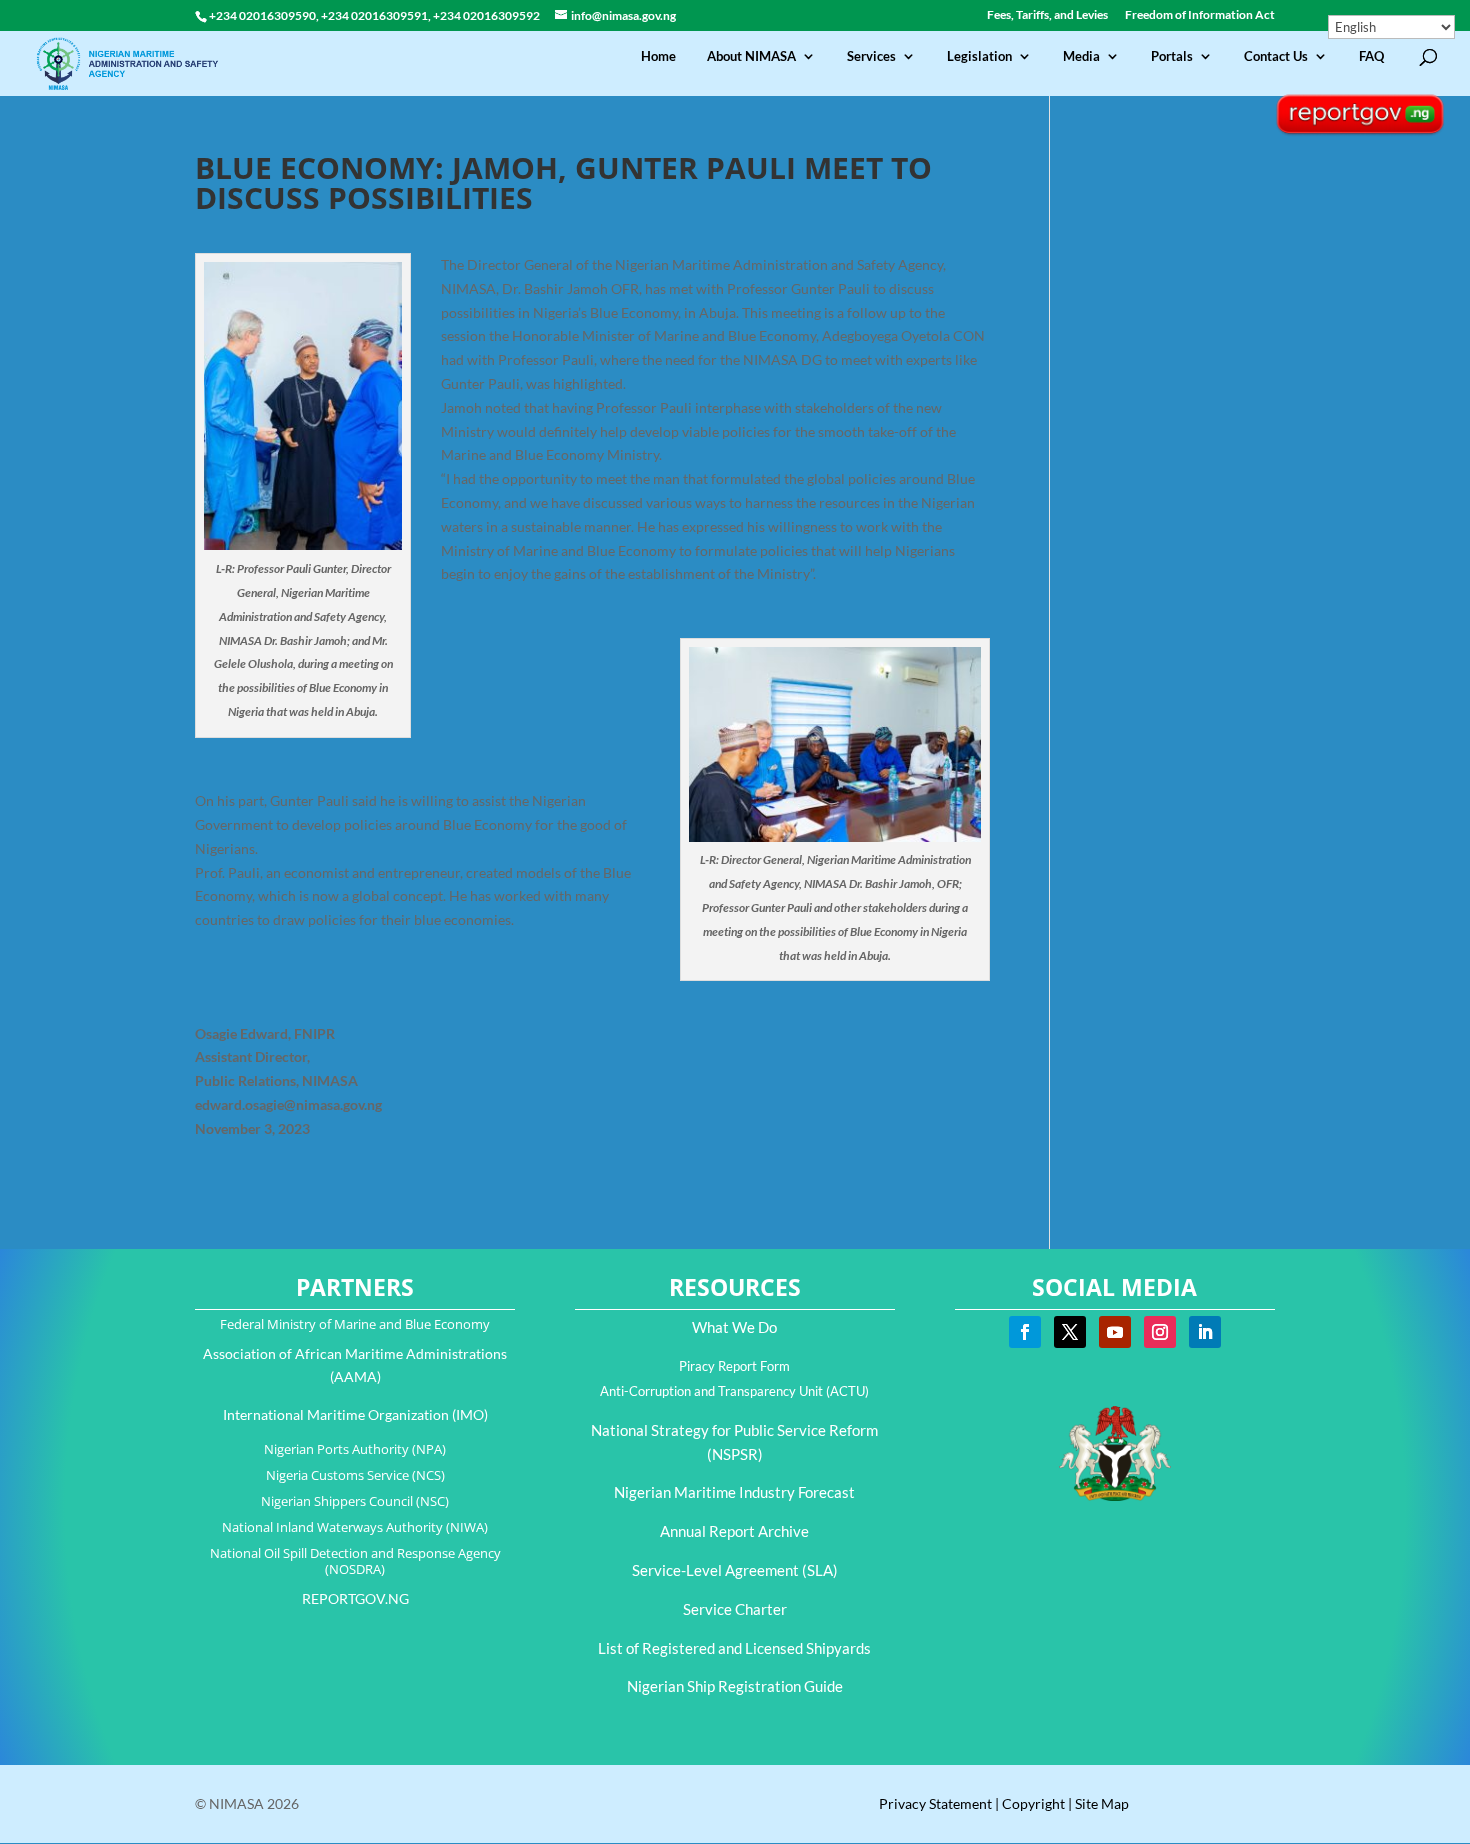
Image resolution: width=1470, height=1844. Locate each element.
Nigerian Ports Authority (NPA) (355, 1449)
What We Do (734, 1327)
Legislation (979, 56)
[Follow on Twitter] (1070, 1332)
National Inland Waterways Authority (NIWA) (355, 1527)
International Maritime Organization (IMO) (355, 1414)
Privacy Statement (935, 1803)
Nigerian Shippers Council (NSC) (355, 1501)
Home (658, 56)
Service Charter (735, 1609)
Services (871, 56)
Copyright (1033, 1803)
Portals (1172, 56)
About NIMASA (751, 56)
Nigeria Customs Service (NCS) (355, 1475)
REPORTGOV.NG (355, 1598)
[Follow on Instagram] (1160, 1332)
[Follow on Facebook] (1025, 1332)
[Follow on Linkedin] (1205, 1332)
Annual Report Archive (734, 1531)
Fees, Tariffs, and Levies (1047, 15)
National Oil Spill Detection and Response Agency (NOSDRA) (355, 1561)
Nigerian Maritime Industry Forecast (734, 1492)
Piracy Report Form (734, 1366)
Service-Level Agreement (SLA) (735, 1570)
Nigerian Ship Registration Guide (735, 1686)
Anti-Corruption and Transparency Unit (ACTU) (734, 1391)
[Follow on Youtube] (1115, 1332)
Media (1081, 56)
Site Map (1102, 1803)
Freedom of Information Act (1200, 15)
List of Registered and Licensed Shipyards (734, 1648)
